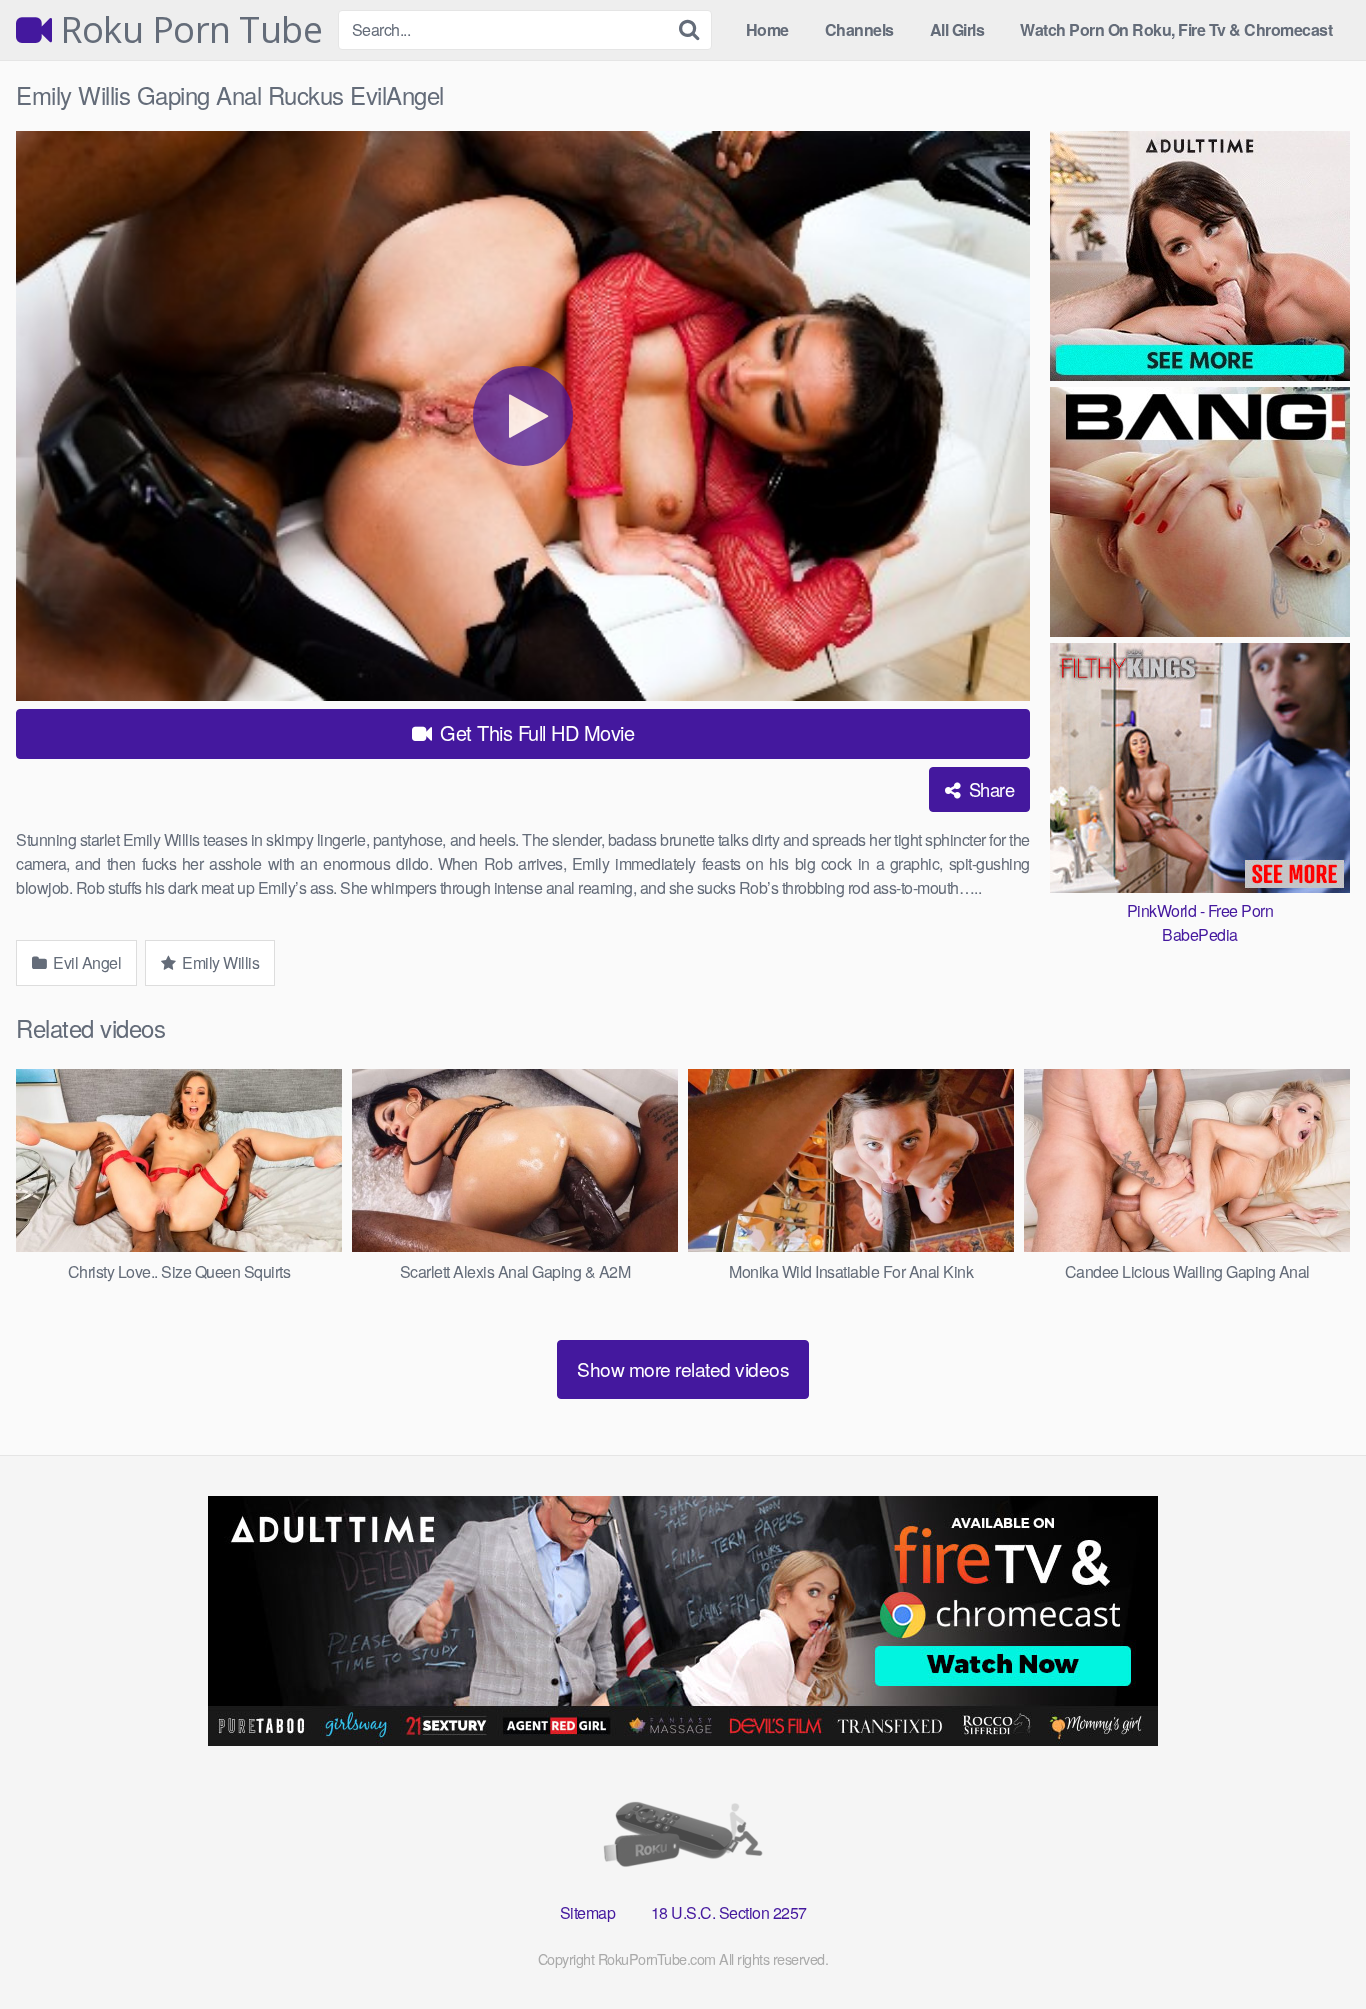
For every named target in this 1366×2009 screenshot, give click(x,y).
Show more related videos (683, 1368)
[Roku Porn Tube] (683, 1838)
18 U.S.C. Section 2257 (729, 1912)
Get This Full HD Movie (535, 732)
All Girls (957, 29)
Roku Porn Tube (187, 30)
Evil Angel (86, 962)
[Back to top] (1311, 1945)
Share (989, 789)
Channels (859, 29)
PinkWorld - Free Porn (1200, 910)
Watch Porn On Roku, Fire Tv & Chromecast (1176, 29)
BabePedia (1200, 934)
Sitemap (588, 1912)
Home (767, 29)
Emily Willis (219, 962)
